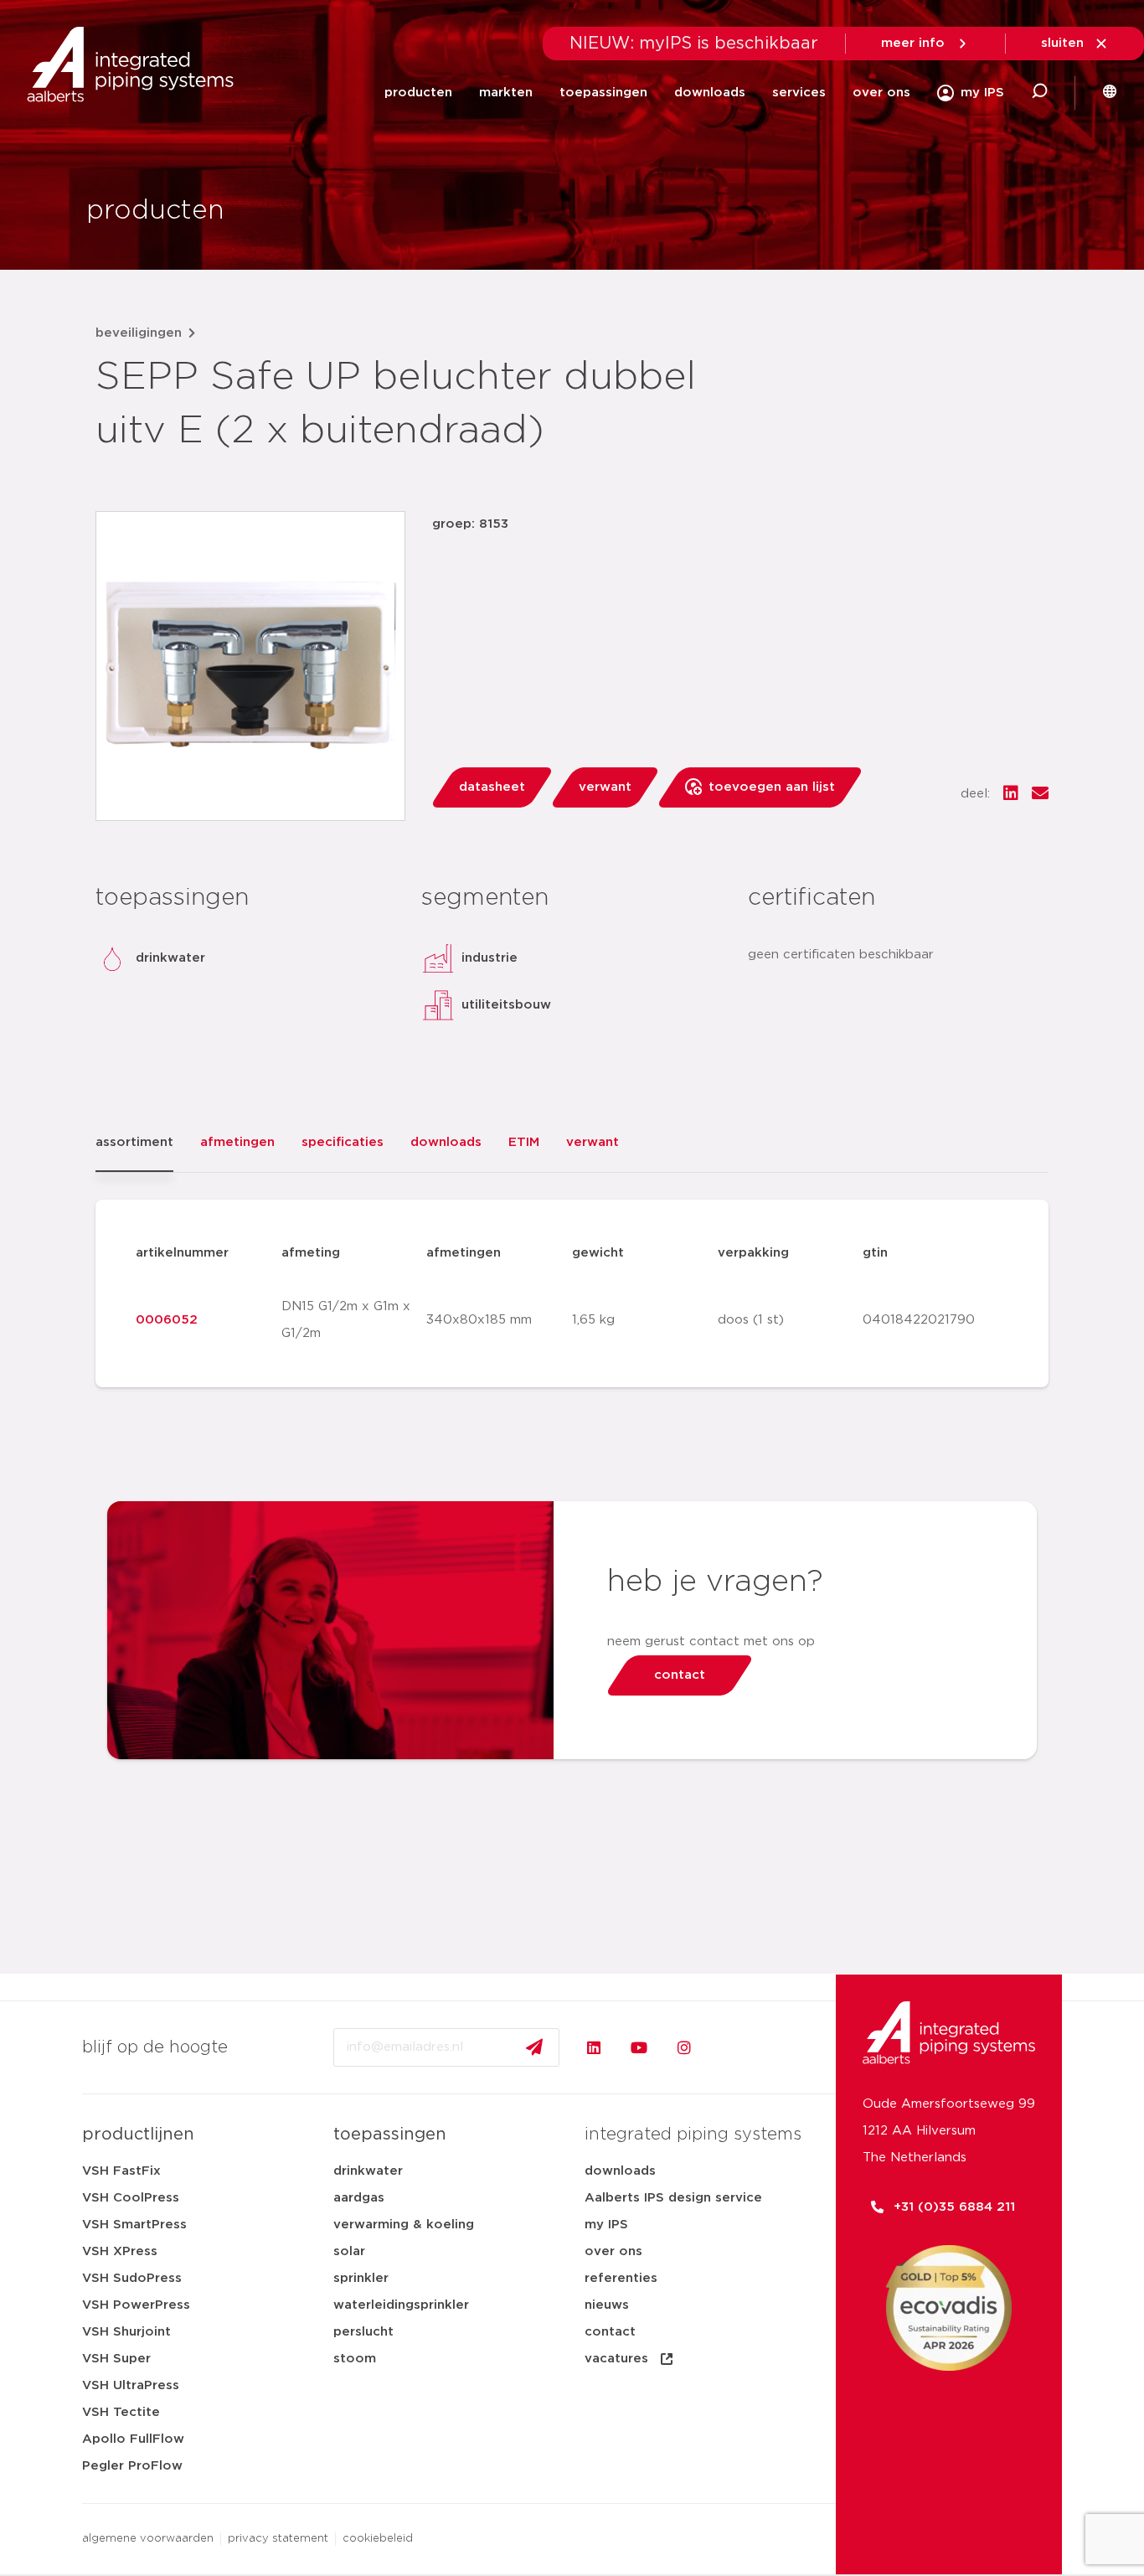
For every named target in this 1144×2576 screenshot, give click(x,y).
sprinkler (361, 2278)
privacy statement (278, 2539)
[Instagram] (684, 2047)
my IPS (606, 2225)
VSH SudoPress (132, 2278)
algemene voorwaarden (148, 2539)
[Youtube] (639, 2047)
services (799, 93)
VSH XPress (120, 2251)
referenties (621, 2278)
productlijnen (138, 2135)
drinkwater (368, 2171)
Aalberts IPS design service (673, 2198)
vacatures (616, 2359)
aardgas (359, 2198)
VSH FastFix (121, 2171)
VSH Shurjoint (126, 2332)
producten (418, 93)
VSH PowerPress (136, 2305)
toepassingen (603, 93)
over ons (881, 93)
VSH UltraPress (131, 2385)
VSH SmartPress (134, 2225)
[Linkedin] (594, 2047)
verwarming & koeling (404, 2225)
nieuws (607, 2305)
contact (610, 2332)
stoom (355, 2359)
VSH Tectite (121, 2412)
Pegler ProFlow (132, 2466)
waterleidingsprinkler (401, 2305)
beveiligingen (139, 333)
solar (349, 2251)
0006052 (167, 1320)
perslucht (363, 2332)
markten (506, 93)
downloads (710, 93)
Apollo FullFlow (133, 2439)
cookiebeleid (378, 2539)
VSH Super (116, 2359)
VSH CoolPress (131, 2198)
